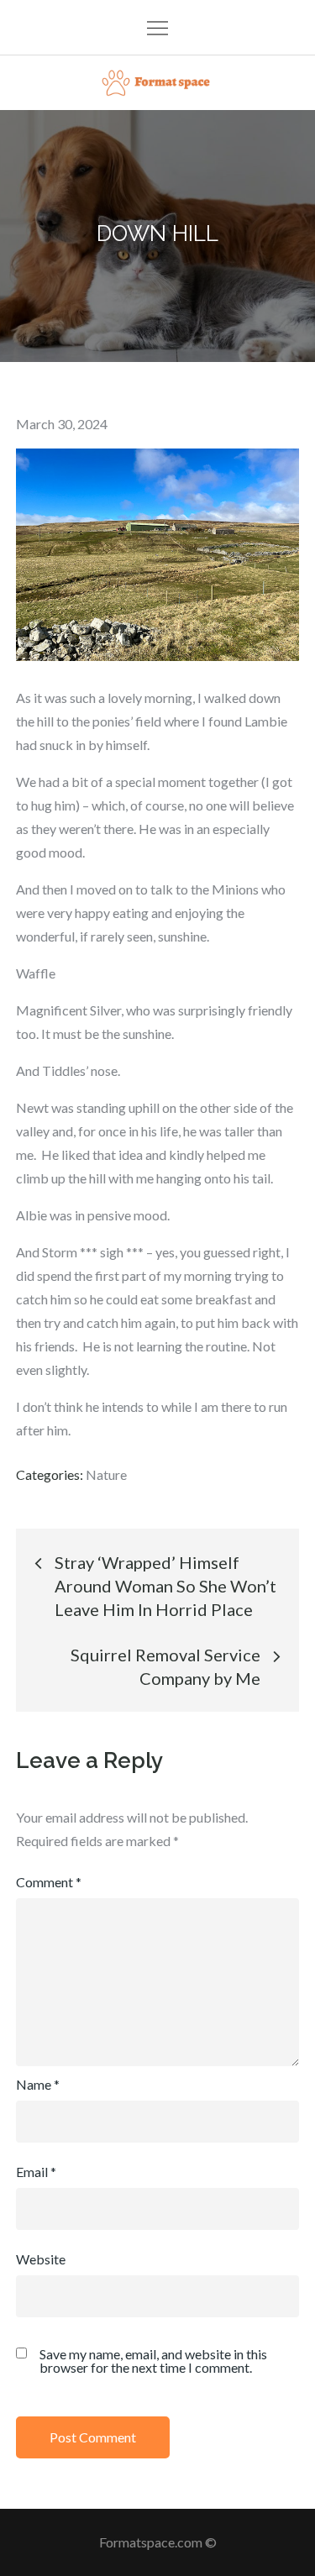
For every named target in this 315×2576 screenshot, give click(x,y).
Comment (49, 1882)
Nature (106, 1474)
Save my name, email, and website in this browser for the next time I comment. (153, 2361)
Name (38, 2084)
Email (36, 2172)
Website (41, 2259)
